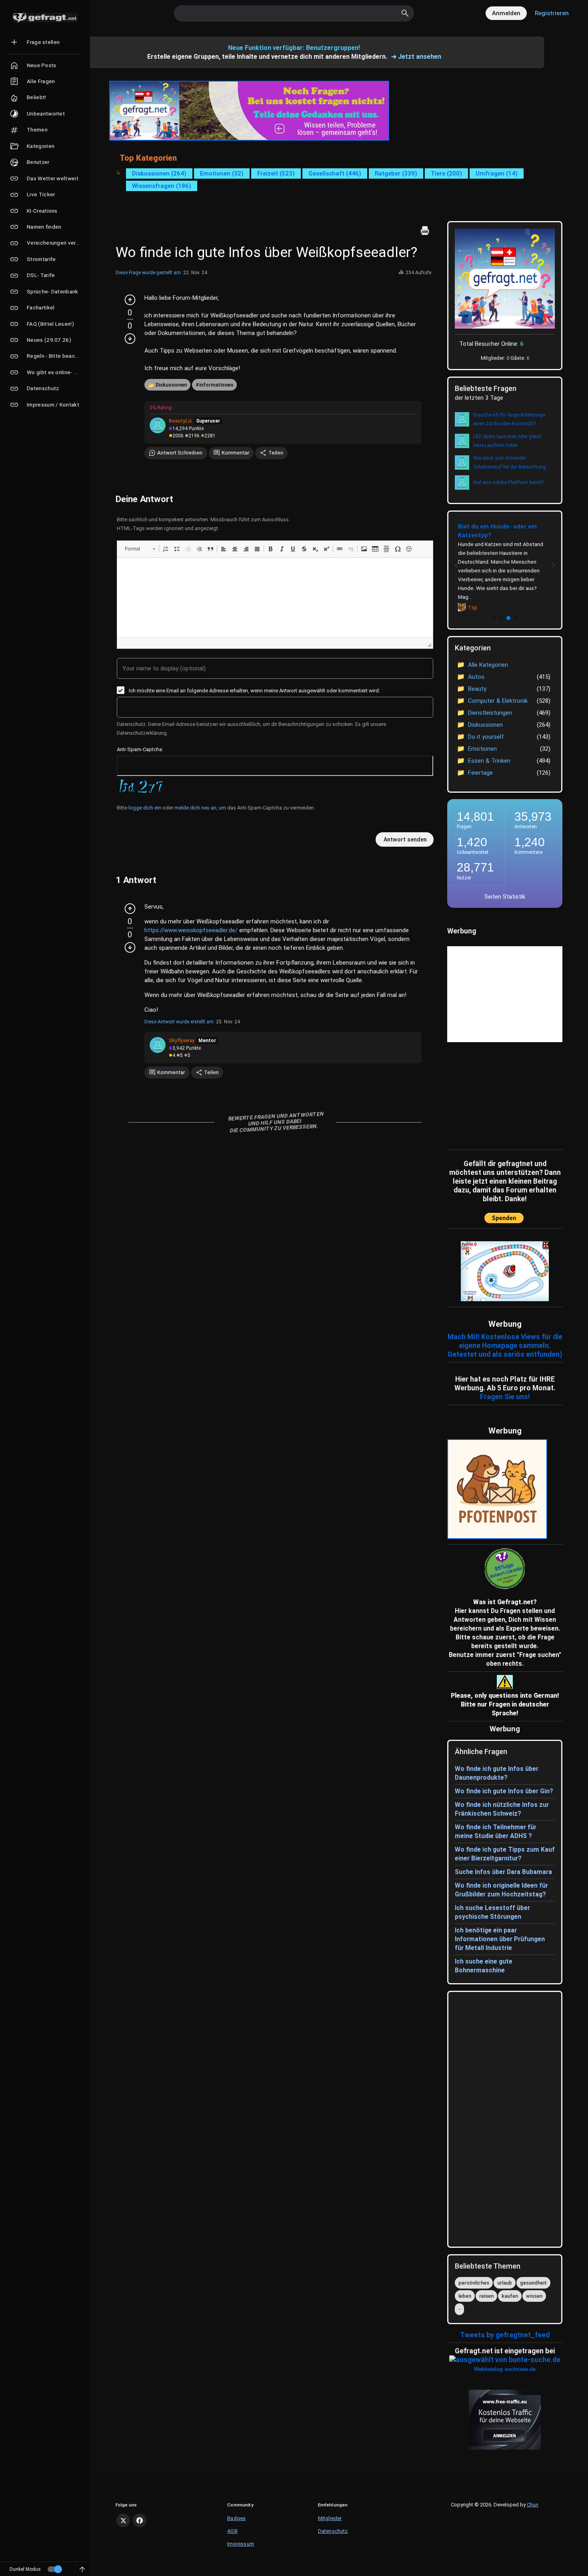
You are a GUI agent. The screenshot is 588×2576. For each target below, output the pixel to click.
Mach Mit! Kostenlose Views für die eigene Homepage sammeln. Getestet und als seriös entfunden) (505, 1346)
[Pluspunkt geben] (130, 300)
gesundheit (533, 2283)
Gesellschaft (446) (335, 173)
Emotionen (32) (222, 173)
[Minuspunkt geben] (130, 339)
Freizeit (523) (276, 173)
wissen (534, 2296)
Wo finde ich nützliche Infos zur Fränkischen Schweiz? (502, 1809)
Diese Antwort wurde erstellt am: (180, 1022)
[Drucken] (425, 231)
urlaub (505, 2283)
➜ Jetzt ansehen (416, 57)
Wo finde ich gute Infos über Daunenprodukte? (497, 1773)
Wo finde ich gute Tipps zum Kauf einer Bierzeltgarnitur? (505, 1854)
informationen (216, 385)
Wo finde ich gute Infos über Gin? (504, 1791)
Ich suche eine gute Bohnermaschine (484, 1966)
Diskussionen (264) (159, 173)
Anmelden (506, 13)
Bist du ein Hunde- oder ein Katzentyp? (497, 531)
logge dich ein (145, 808)
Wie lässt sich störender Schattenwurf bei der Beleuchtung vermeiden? (509, 463)
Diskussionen (171, 385)
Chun (533, 2505)
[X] (123, 2520)
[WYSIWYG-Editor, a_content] (275, 598)
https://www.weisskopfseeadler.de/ (191, 930)
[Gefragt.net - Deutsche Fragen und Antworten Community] (45, 18)
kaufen (510, 2296)
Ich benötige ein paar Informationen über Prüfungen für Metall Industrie (500, 1939)
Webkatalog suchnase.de (505, 2369)
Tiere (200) (446, 173)
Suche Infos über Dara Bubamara (503, 1872)
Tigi (472, 608)
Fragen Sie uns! (505, 1397)
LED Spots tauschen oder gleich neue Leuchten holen (507, 441)
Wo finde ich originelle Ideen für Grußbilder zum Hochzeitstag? (501, 1890)
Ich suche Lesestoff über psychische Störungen (492, 1912)
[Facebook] (140, 2520)
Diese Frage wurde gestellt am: (149, 273)
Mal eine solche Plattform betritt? (509, 483)
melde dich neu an (195, 808)
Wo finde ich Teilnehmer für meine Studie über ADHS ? (496, 1831)
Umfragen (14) (497, 173)
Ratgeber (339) (396, 173)
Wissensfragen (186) (162, 186)
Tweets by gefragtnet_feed (505, 2335)
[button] (140, 549)
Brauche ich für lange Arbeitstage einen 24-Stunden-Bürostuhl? (509, 419)
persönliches (474, 2283)
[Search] (405, 13)
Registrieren (552, 13)
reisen (486, 2296)
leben (465, 2296)
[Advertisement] (497, 1094)
